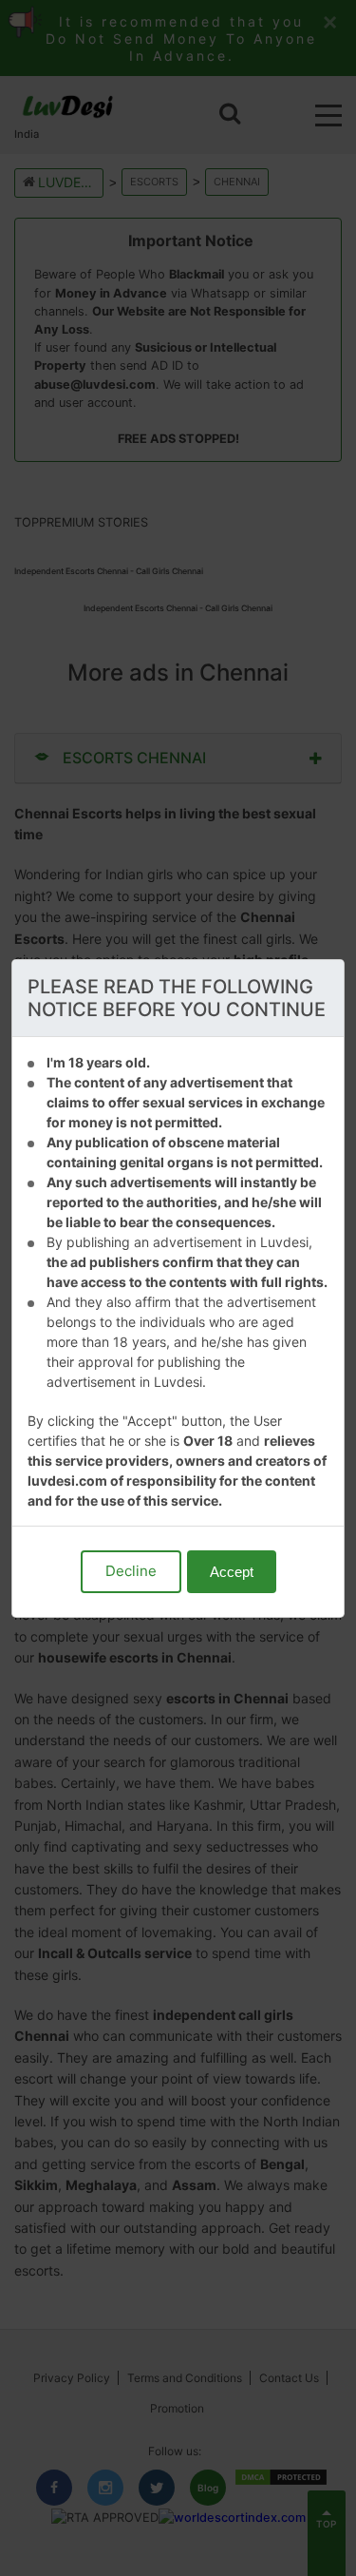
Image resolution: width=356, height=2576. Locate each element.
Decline (131, 1571)
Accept (232, 1572)
